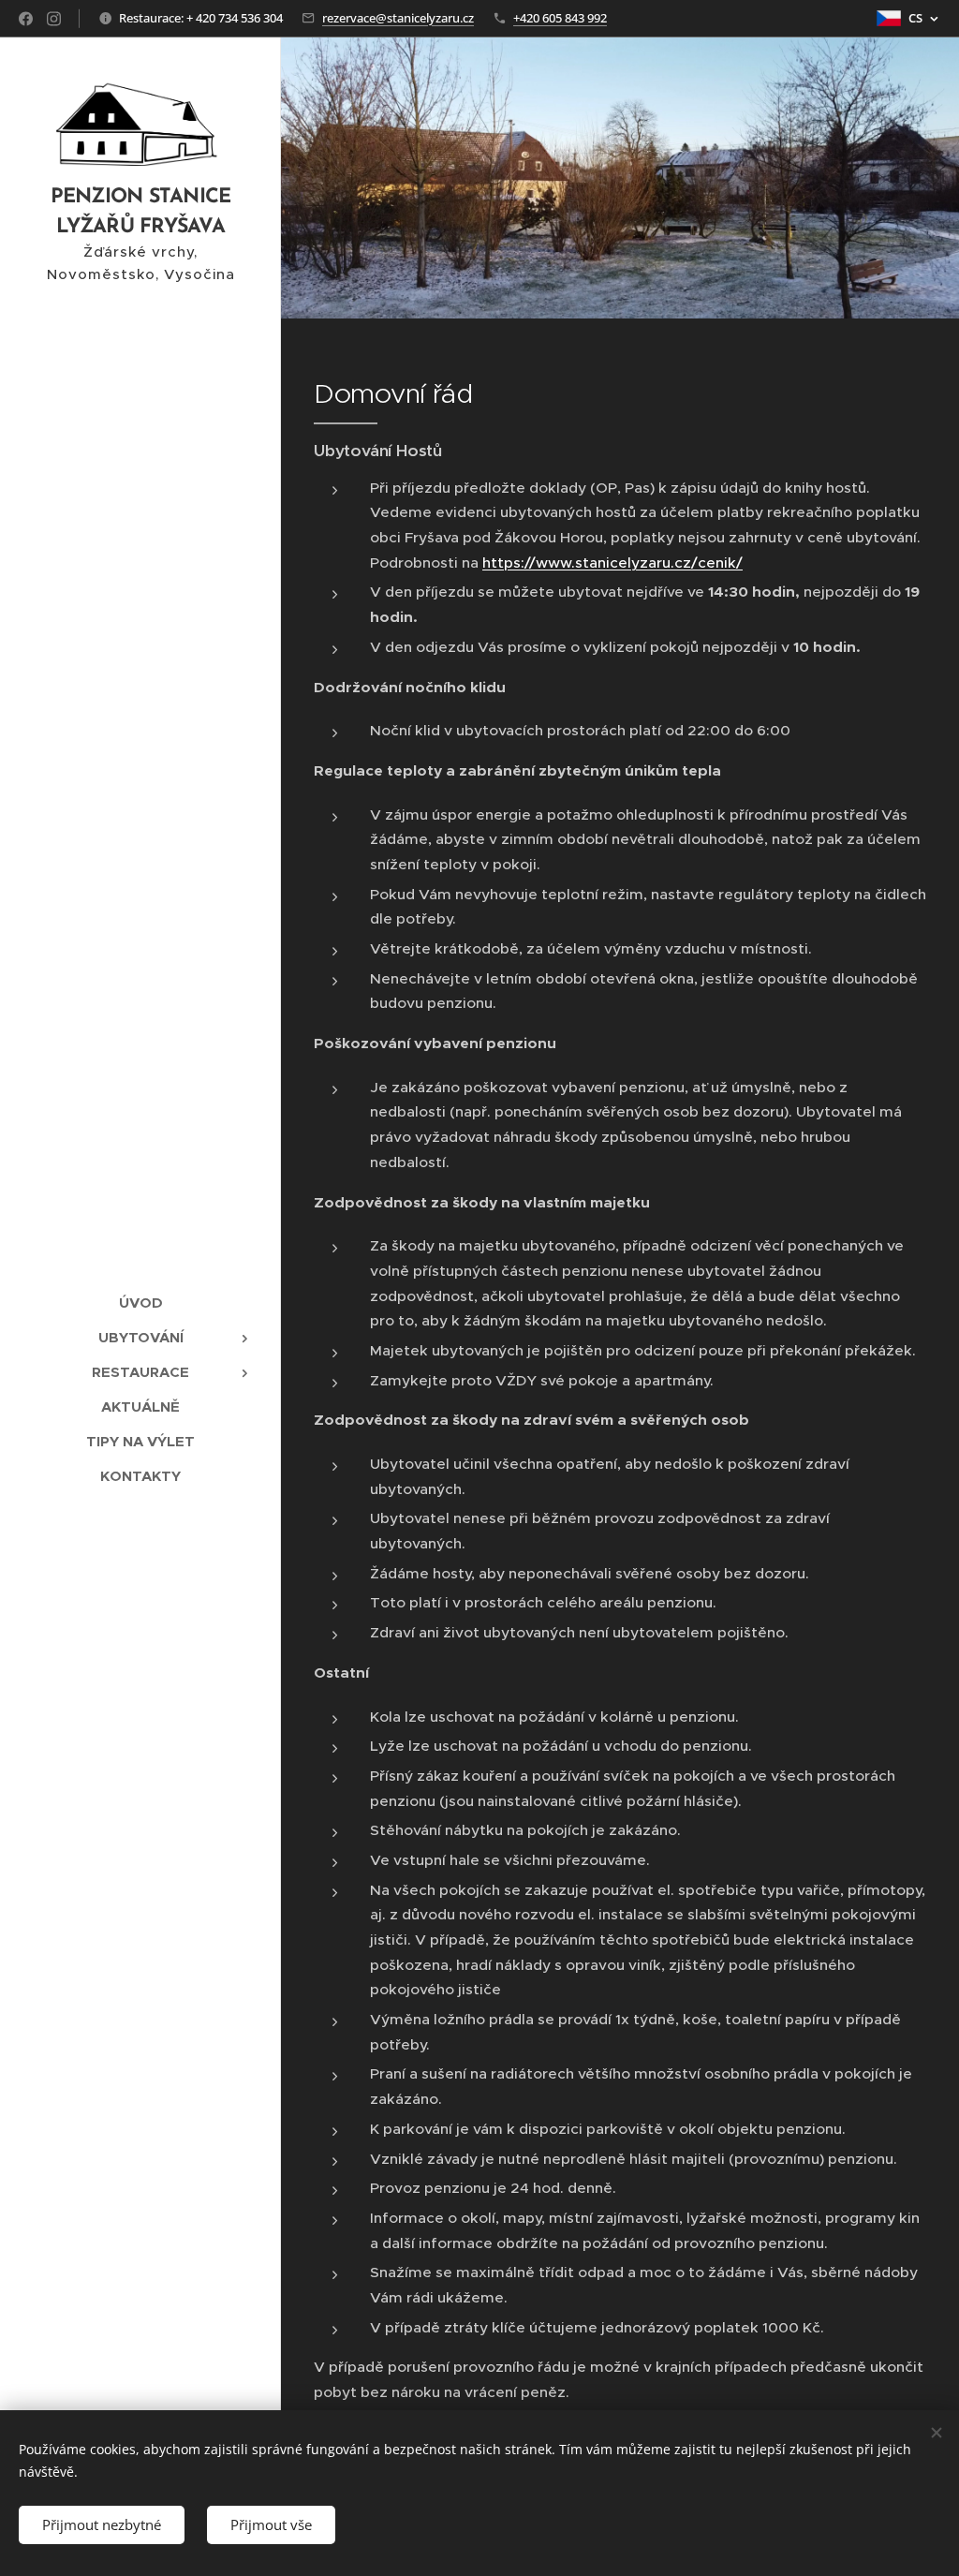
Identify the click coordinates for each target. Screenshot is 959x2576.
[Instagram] (54, 19)
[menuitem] (140, 1303)
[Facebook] (26, 19)
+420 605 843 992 (560, 18)
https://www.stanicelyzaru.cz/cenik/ (612, 563)
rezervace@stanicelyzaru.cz (398, 18)
